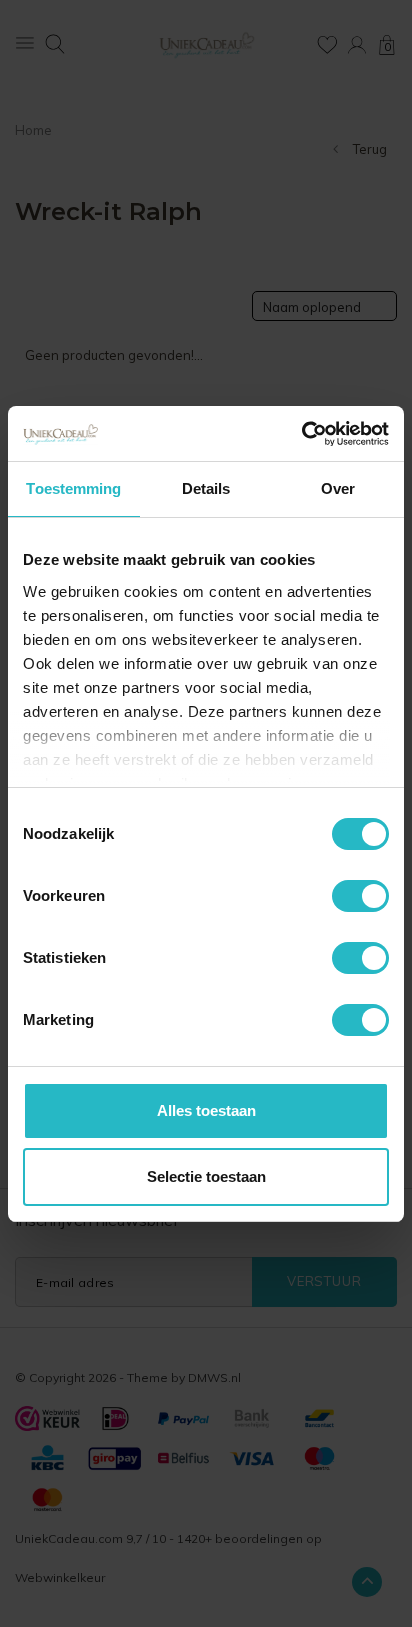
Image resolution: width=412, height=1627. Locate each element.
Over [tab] (338, 488)
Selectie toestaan (206, 1176)
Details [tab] (206, 488)
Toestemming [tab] (73, 488)
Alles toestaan (206, 1110)
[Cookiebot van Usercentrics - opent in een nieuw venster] (301, 434)
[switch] (360, 896)
